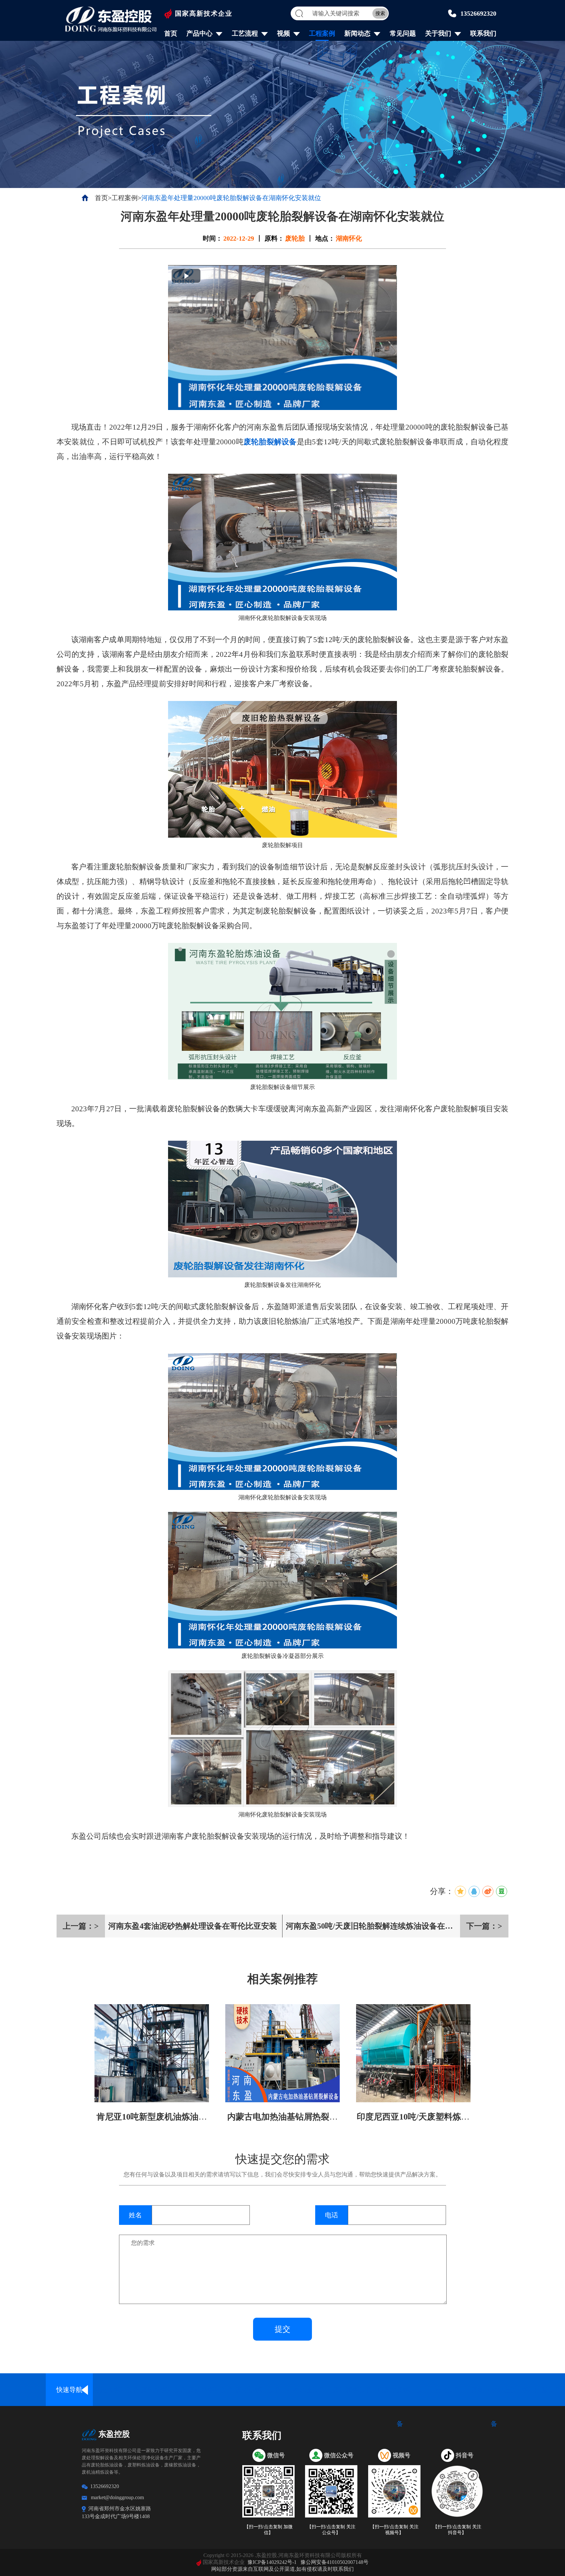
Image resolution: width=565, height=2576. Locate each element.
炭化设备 (447, 2390)
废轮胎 (295, 238)
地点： (325, 238)
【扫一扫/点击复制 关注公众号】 (331, 2530)
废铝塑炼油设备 (258, 2390)
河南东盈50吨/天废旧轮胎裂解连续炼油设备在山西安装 (369, 1930)
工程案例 (322, 33)
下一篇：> (484, 1926)
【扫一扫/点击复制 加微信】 (268, 2530)
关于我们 (438, 33)
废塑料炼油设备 (211, 2390)
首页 (171, 33)
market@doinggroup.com (117, 2497)
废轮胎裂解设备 (270, 442)
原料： (274, 238)
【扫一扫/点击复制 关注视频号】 (394, 2530)
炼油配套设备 (541, 2390)
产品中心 (199, 33)
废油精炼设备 (352, 2390)
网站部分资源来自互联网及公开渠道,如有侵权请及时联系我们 (282, 2569)
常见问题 (403, 33)
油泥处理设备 (305, 2390)
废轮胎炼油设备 (164, 2390)
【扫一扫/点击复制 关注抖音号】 (457, 2530)
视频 (283, 33)
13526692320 (478, 13)
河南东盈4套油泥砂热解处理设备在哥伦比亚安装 (193, 1926)
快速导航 (69, 2390)
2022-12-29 (239, 238)
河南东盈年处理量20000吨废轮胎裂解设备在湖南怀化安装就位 (231, 198)
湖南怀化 (349, 238)
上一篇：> (81, 1926)
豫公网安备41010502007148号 (334, 2562)
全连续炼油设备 (117, 2390)
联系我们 (483, 33)
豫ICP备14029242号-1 (272, 2562)
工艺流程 (245, 33)
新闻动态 (357, 33)
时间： (213, 238)
